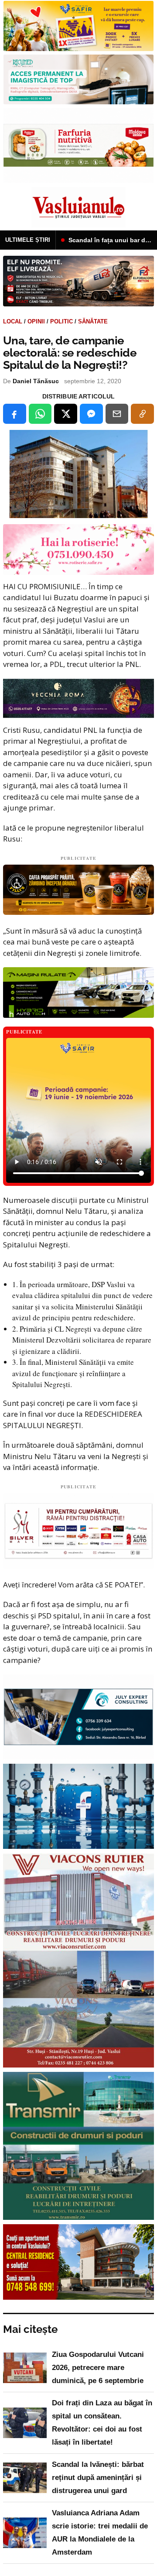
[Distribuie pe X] (66, 414)
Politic (61, 321)
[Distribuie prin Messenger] (91, 414)
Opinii (36, 321)
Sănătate (93, 321)
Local (13, 321)
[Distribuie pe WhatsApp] (40, 414)
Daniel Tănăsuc (36, 381)
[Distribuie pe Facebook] (15, 414)
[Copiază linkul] (142, 414)
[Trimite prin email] (117, 414)
